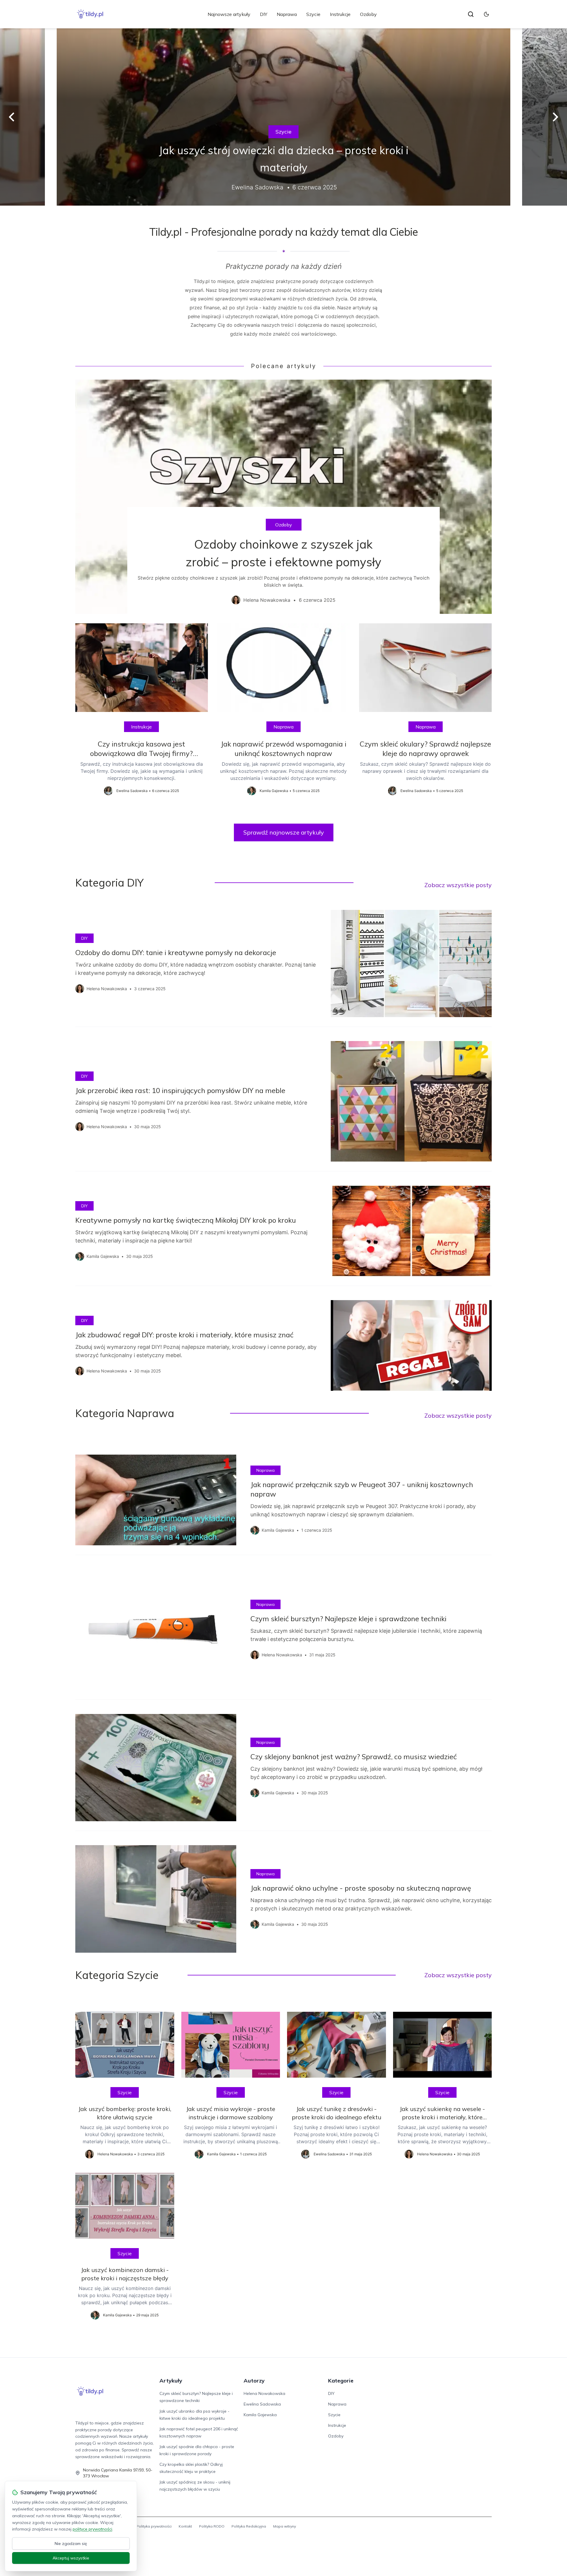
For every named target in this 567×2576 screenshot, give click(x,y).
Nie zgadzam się (71, 2544)
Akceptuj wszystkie (71, 2558)
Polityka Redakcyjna (249, 2526)
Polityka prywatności (154, 2526)
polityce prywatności (92, 2529)
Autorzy (254, 2381)
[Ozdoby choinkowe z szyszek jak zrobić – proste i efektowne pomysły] (283, 497)
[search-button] (471, 14)
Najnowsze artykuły (229, 14)
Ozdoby (368, 14)
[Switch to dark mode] (486, 14)
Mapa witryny (285, 2526)
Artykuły (171, 2381)
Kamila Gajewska (260, 2415)
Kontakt (185, 2526)
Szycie (313, 14)
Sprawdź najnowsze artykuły (284, 832)
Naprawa (287, 14)
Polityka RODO (212, 2526)
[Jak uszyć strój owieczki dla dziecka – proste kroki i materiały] (283, 117)
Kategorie (341, 2381)
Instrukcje (340, 14)
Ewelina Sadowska (262, 2404)
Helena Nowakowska (264, 2393)
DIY (264, 14)
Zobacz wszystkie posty (458, 885)
